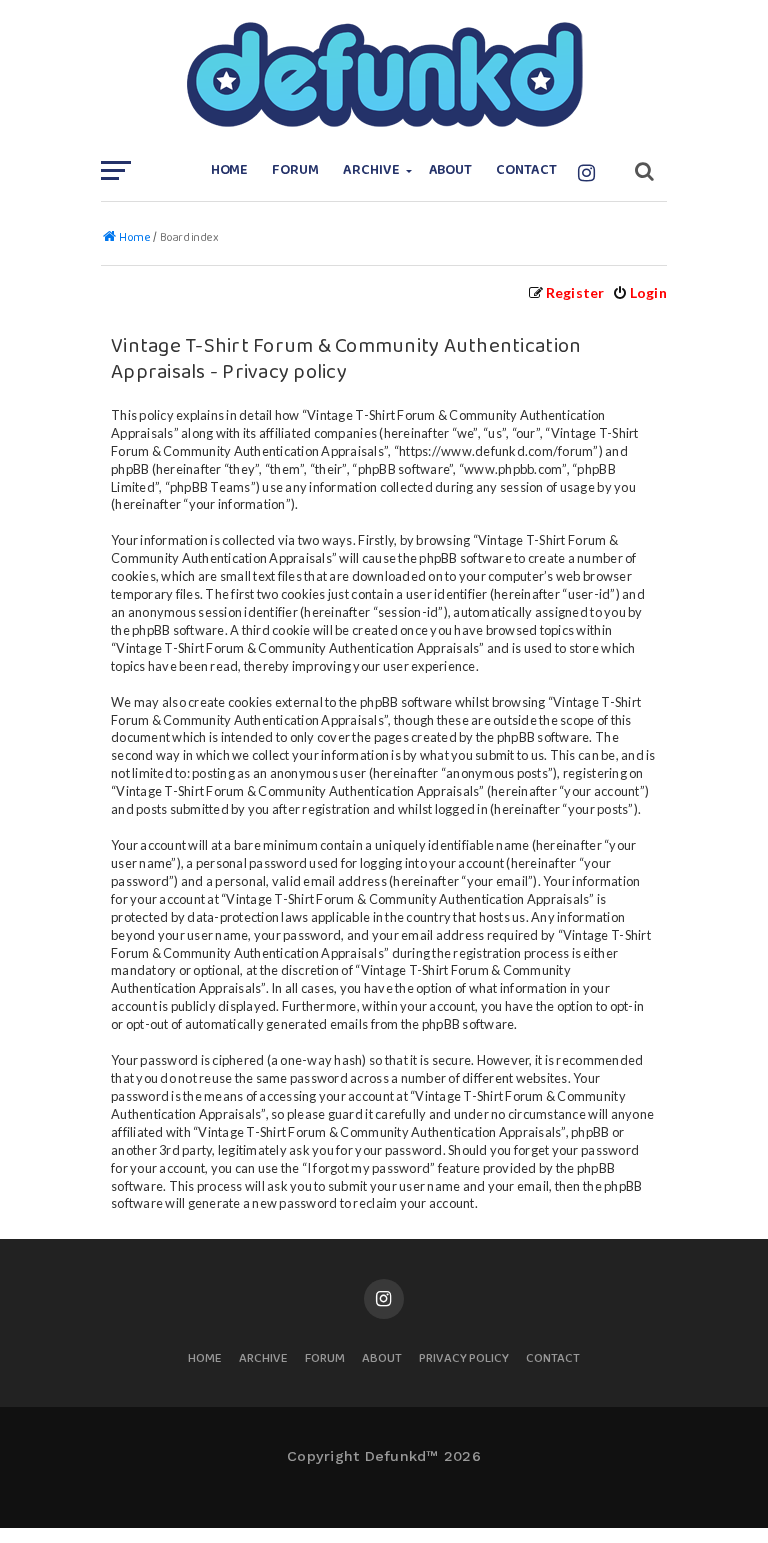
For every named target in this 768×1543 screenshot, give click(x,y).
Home (230, 170)
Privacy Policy (464, 1359)
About (451, 170)
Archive (371, 170)
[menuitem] (639, 292)
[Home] (384, 75)
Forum (295, 170)
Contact (526, 170)
